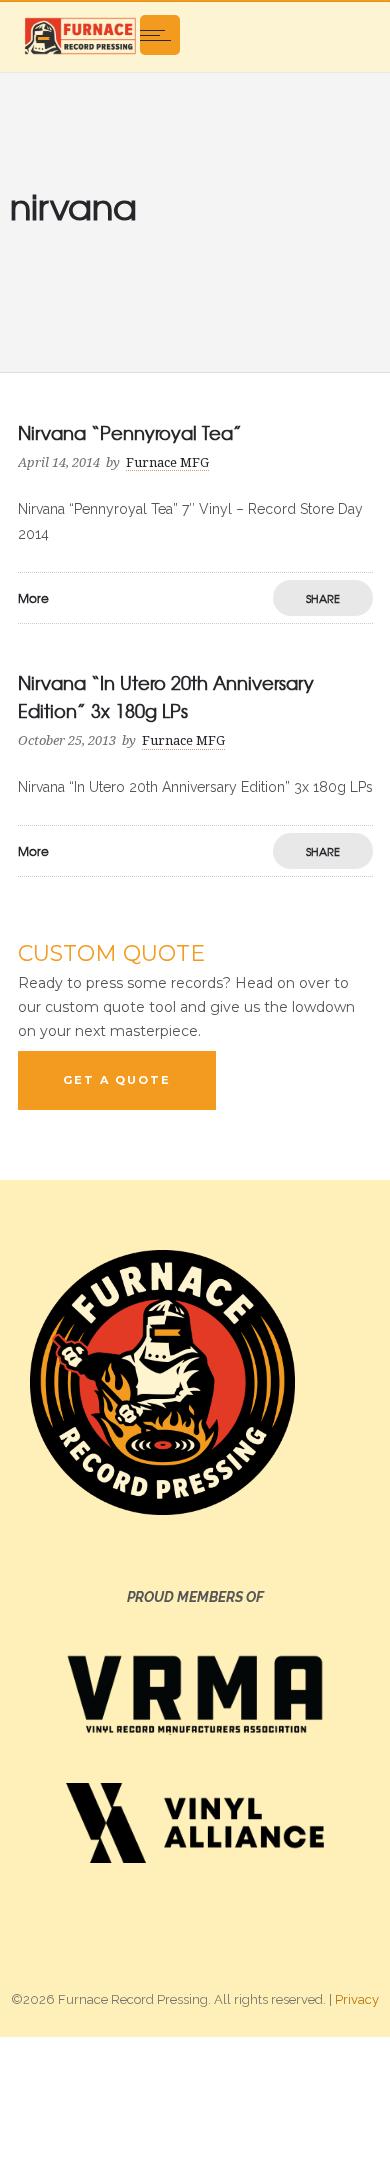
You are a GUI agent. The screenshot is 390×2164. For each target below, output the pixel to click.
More (33, 598)
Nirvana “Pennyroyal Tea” (130, 432)
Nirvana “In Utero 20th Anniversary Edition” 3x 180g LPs (166, 697)
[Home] (80, 35)
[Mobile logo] (195, 2099)
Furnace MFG (167, 462)
